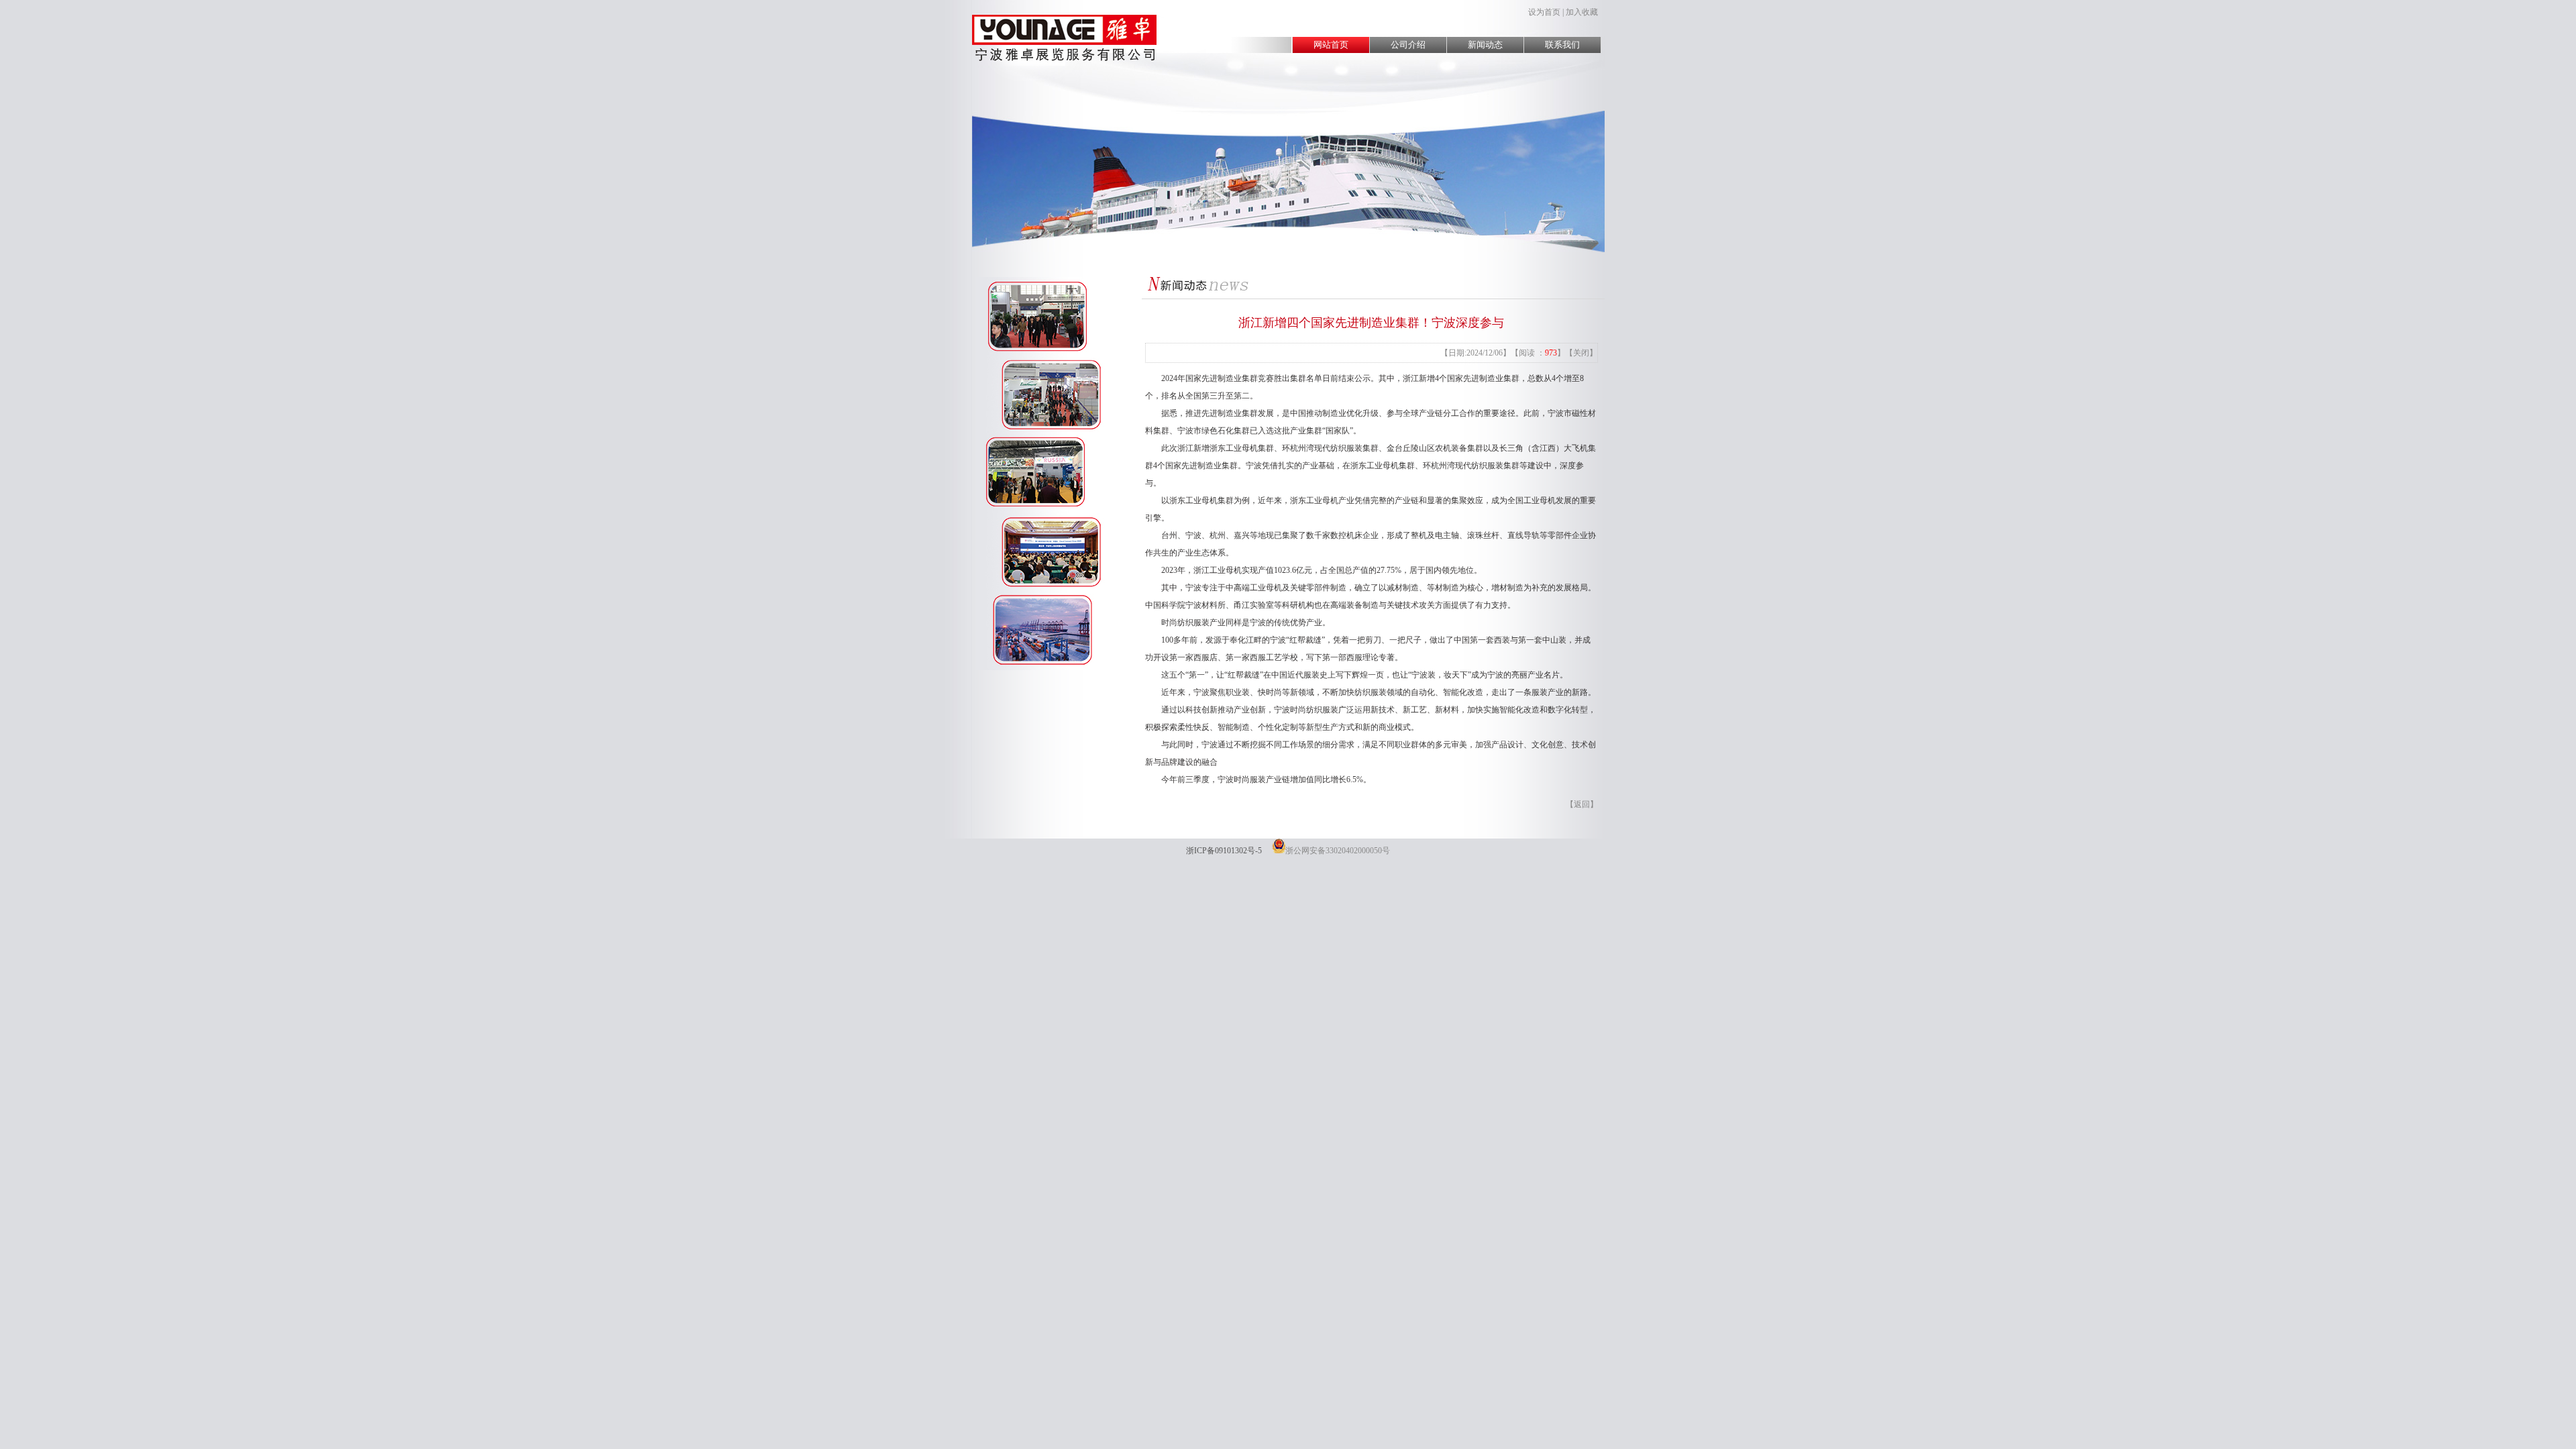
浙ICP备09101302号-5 (1224, 851)
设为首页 (1544, 12)
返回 (1582, 804)
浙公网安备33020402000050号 (1338, 851)
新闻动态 (1485, 45)
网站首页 (1331, 45)
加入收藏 (1582, 12)
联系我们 (1562, 45)
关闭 (1581, 353)
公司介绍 (1408, 45)
